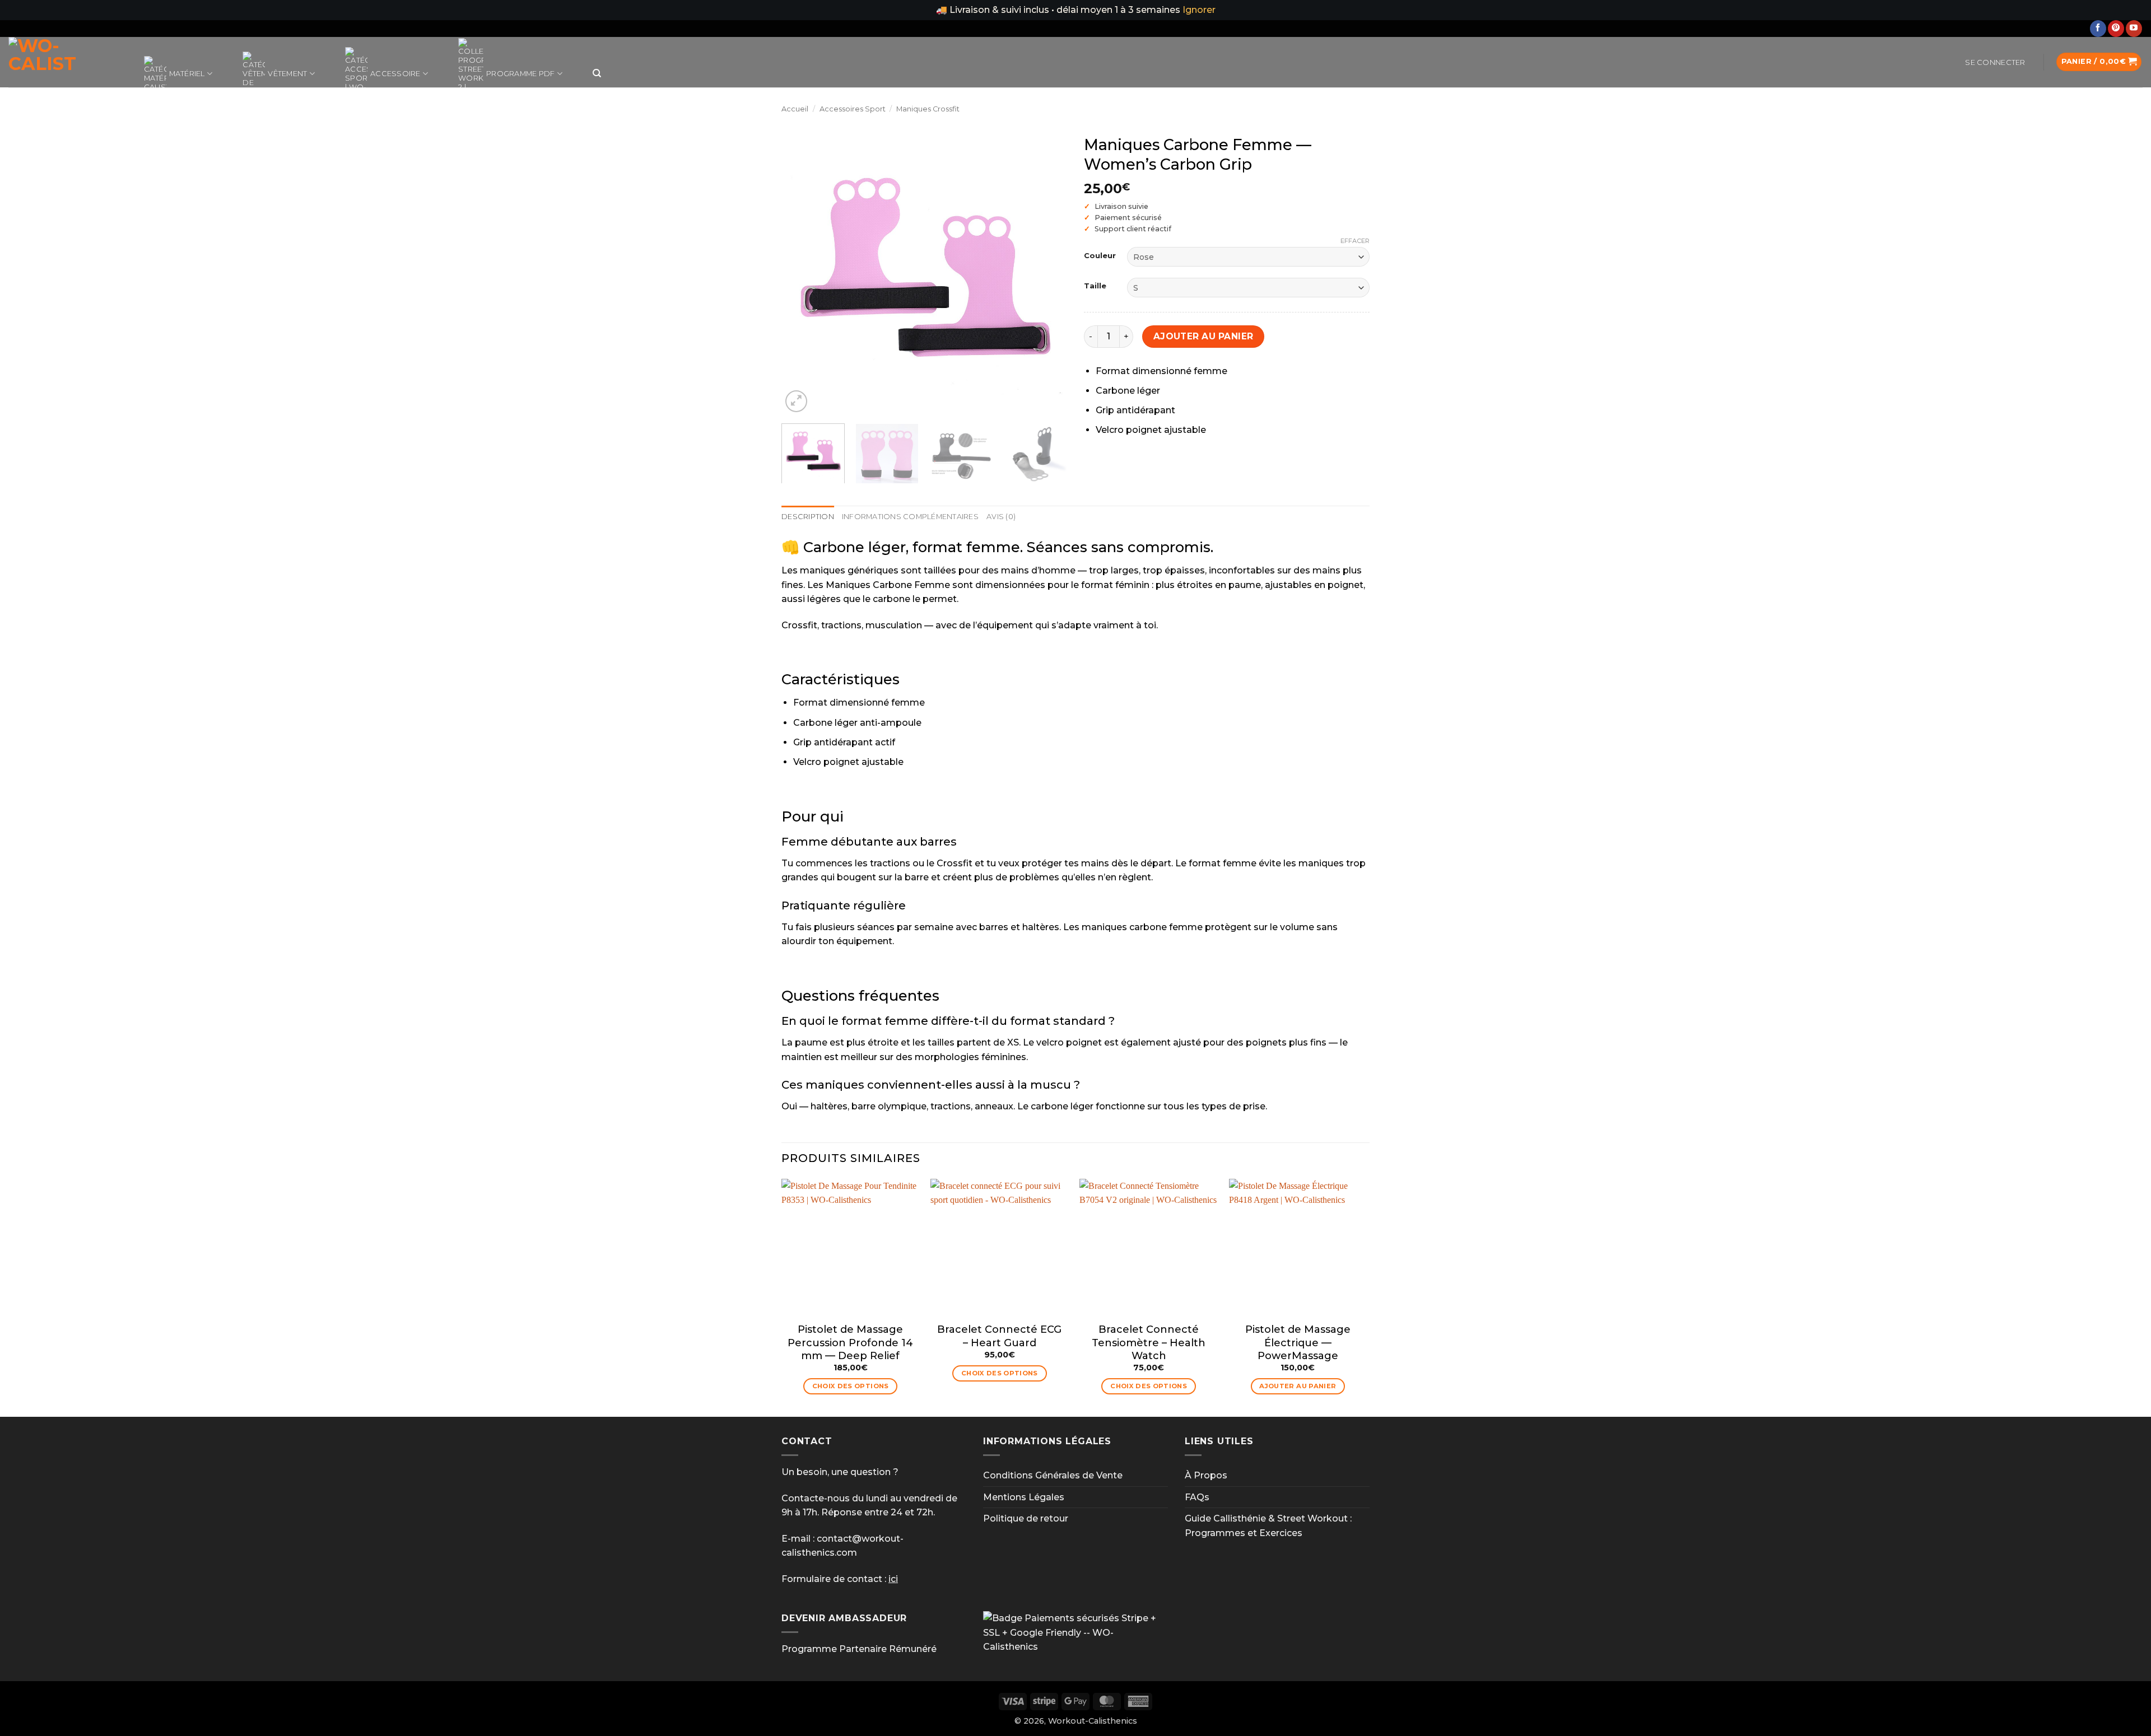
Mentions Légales (1024, 1497)
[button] (1995, 63)
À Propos (1206, 1475)
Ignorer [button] (1199, 10)
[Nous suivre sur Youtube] (2134, 29)
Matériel (187, 74)
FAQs (1197, 1497)
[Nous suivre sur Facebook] (2098, 29)
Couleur (1100, 256)
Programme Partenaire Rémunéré (859, 1649)
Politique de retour (1026, 1518)
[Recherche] (597, 73)
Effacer (1355, 241)
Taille (1095, 286)
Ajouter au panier (1203, 336)
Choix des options (851, 1386)
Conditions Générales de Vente (1053, 1475)
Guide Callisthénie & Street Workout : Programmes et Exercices (1268, 1526)
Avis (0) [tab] (1001, 517)
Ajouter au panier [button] (1298, 1386)
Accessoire (395, 74)
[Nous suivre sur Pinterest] (2116, 29)
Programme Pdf (520, 74)
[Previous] (801, 272)
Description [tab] (808, 517)
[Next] (1047, 272)
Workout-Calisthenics (1093, 1721)
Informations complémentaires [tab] (910, 517)
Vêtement (287, 74)
